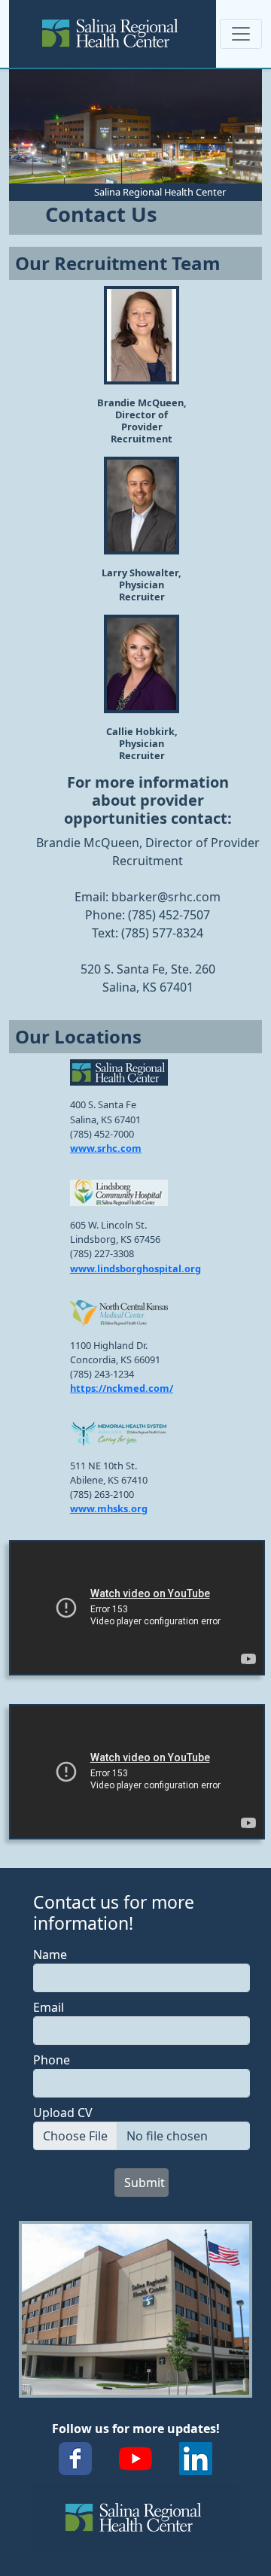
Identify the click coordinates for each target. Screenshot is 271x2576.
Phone (52, 2060)
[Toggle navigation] (241, 34)
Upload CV (63, 2113)
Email (49, 2007)
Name (50, 1955)
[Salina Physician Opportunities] (113, 34)
